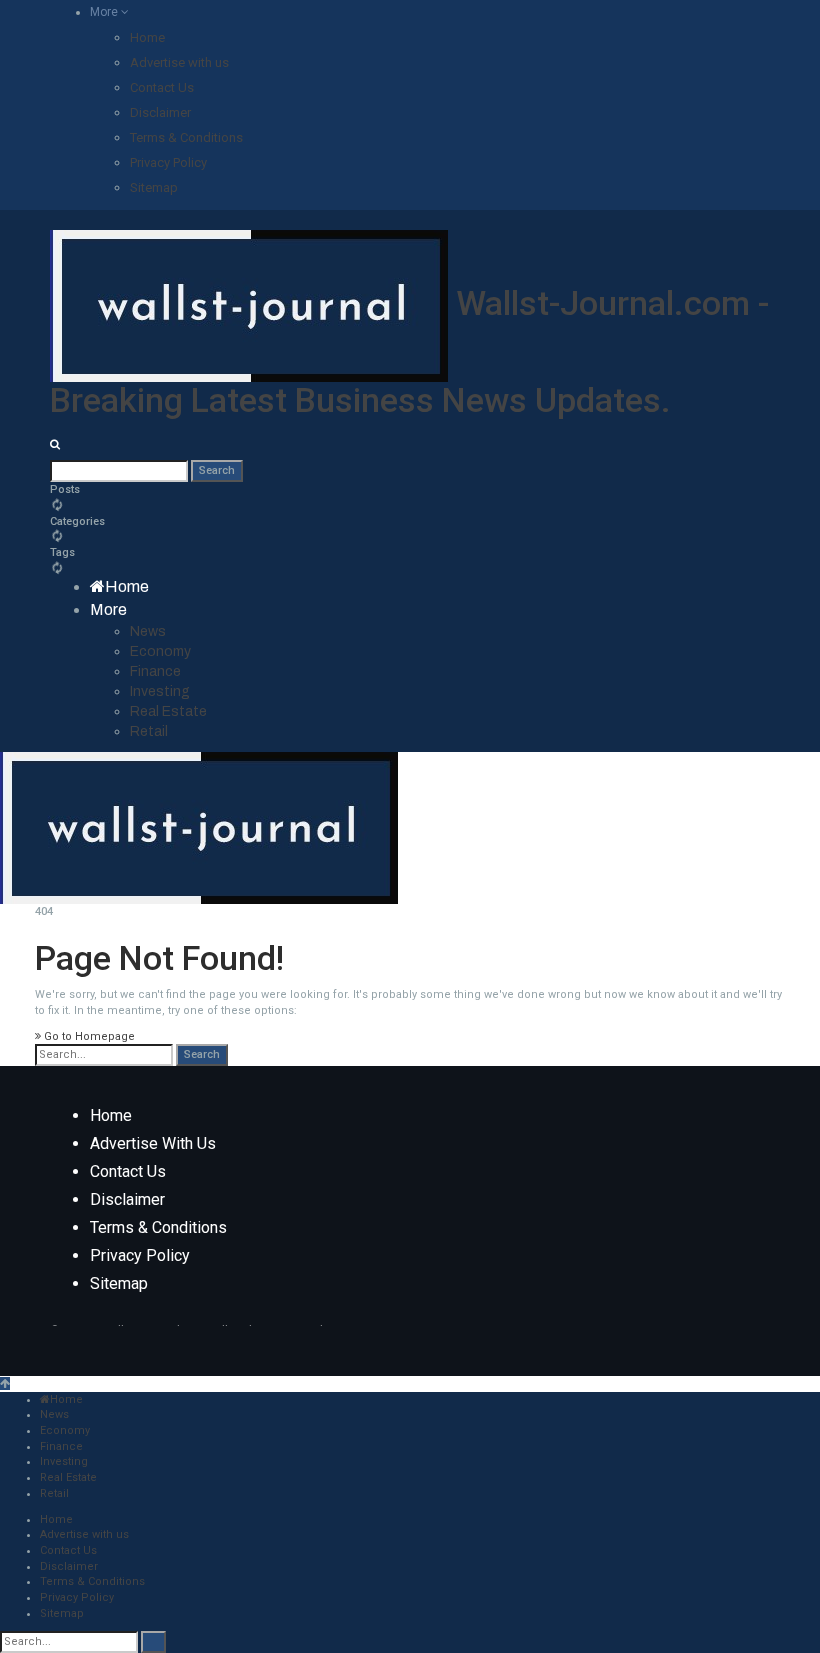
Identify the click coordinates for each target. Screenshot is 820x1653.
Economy (160, 651)
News (148, 631)
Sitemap (154, 187)
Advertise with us (179, 62)
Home (147, 37)
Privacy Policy (168, 162)
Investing (160, 691)
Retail (149, 731)
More (105, 12)
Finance (155, 671)
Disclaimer (160, 112)
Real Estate (168, 711)
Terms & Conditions (186, 137)
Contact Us (162, 87)
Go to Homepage (88, 1036)
